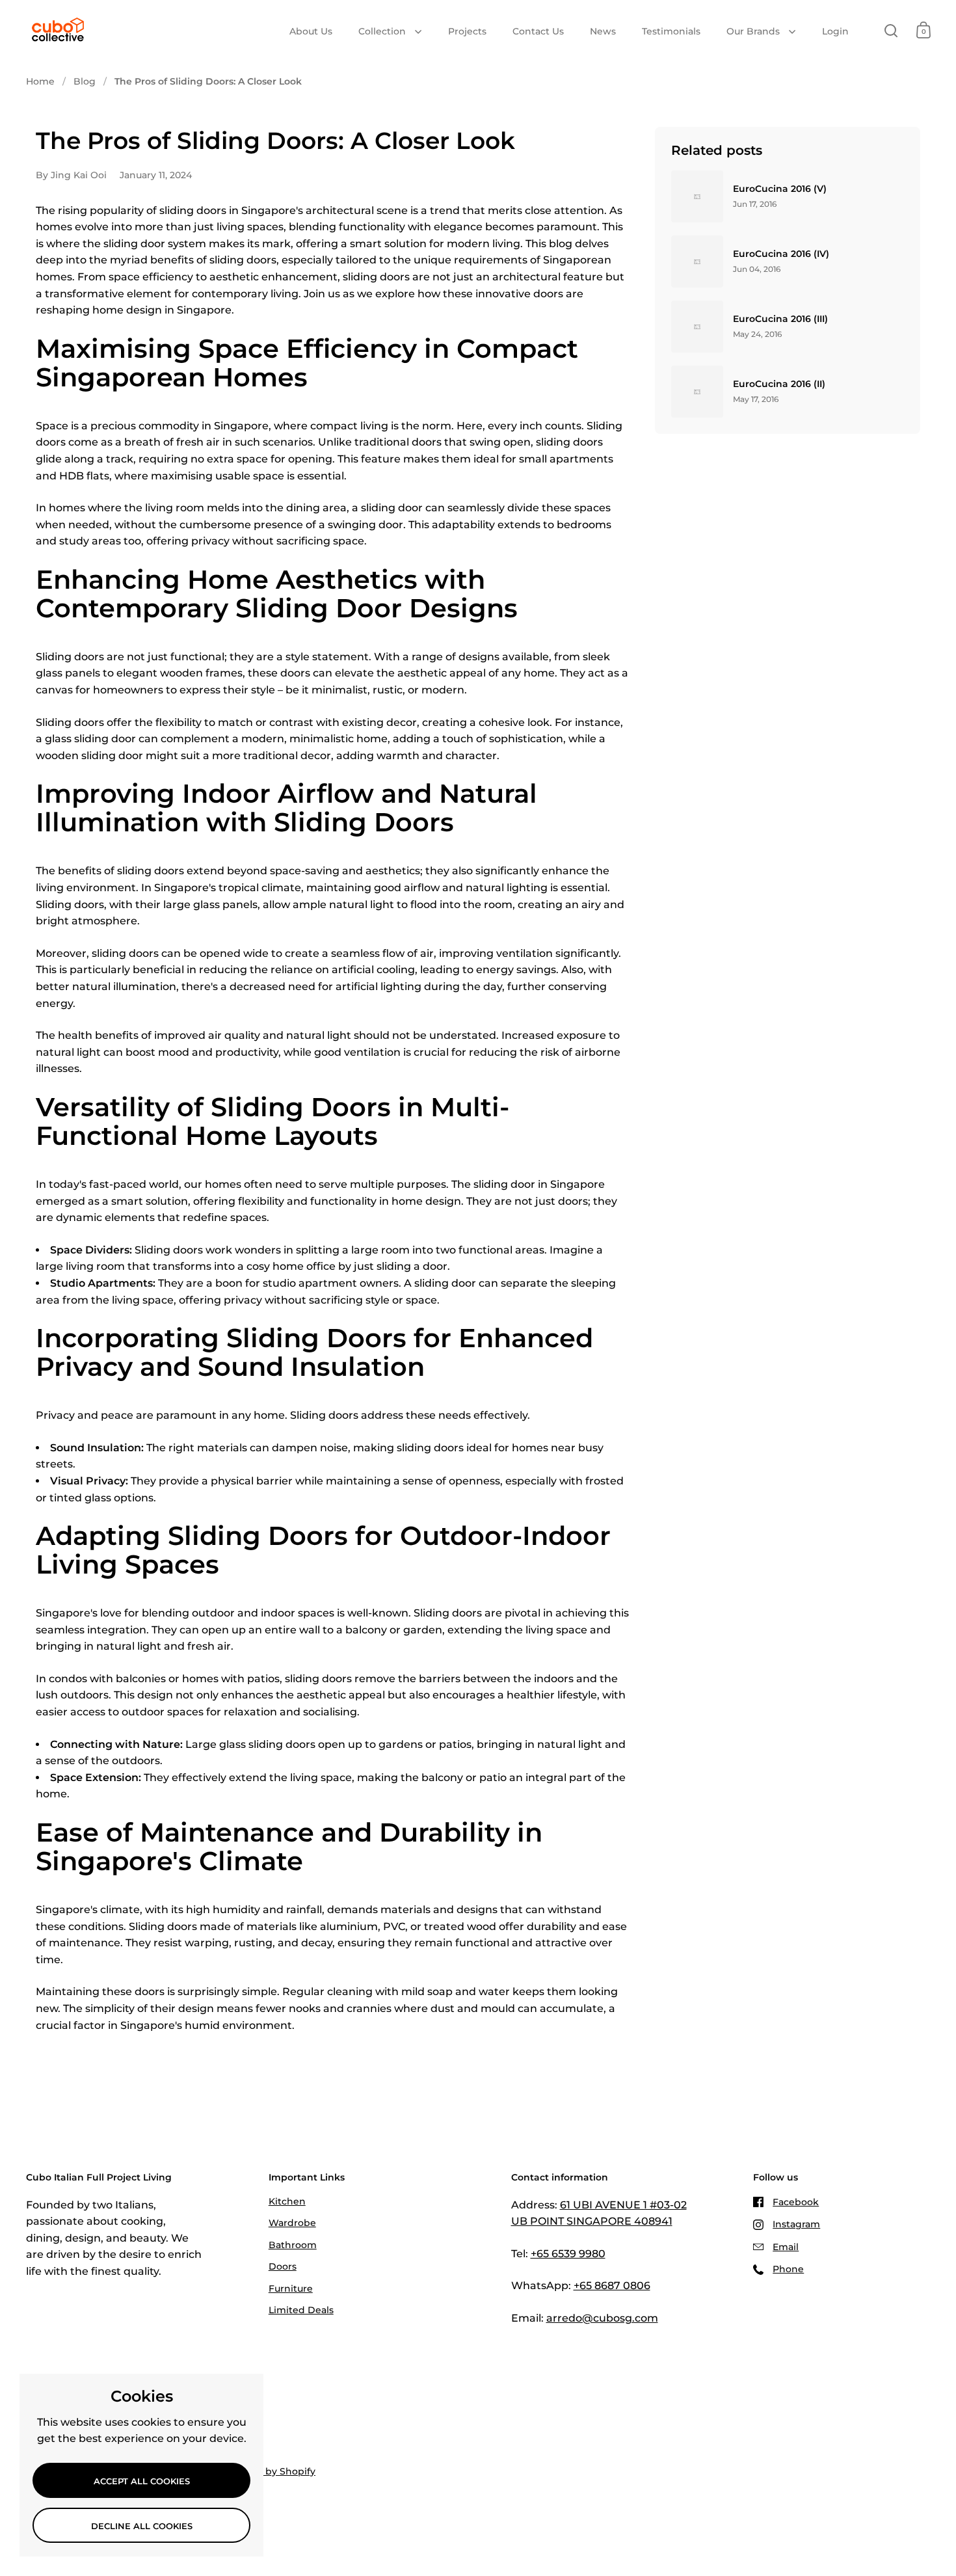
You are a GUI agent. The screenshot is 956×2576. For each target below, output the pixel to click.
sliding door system (155, 244)
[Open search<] (891, 30)
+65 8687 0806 (612, 2286)
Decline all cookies (142, 2526)
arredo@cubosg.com (602, 2318)
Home (40, 81)
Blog (85, 81)
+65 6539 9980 (568, 2254)
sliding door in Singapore (539, 1184)
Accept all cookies (142, 2481)
